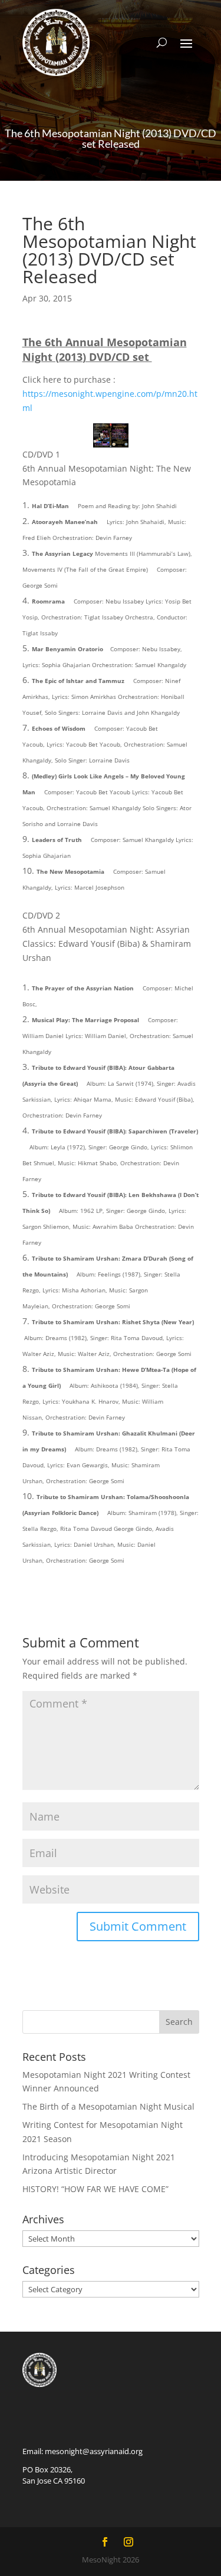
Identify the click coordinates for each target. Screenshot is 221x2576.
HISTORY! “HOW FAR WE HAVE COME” (95, 2189)
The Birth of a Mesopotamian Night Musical (108, 2106)
